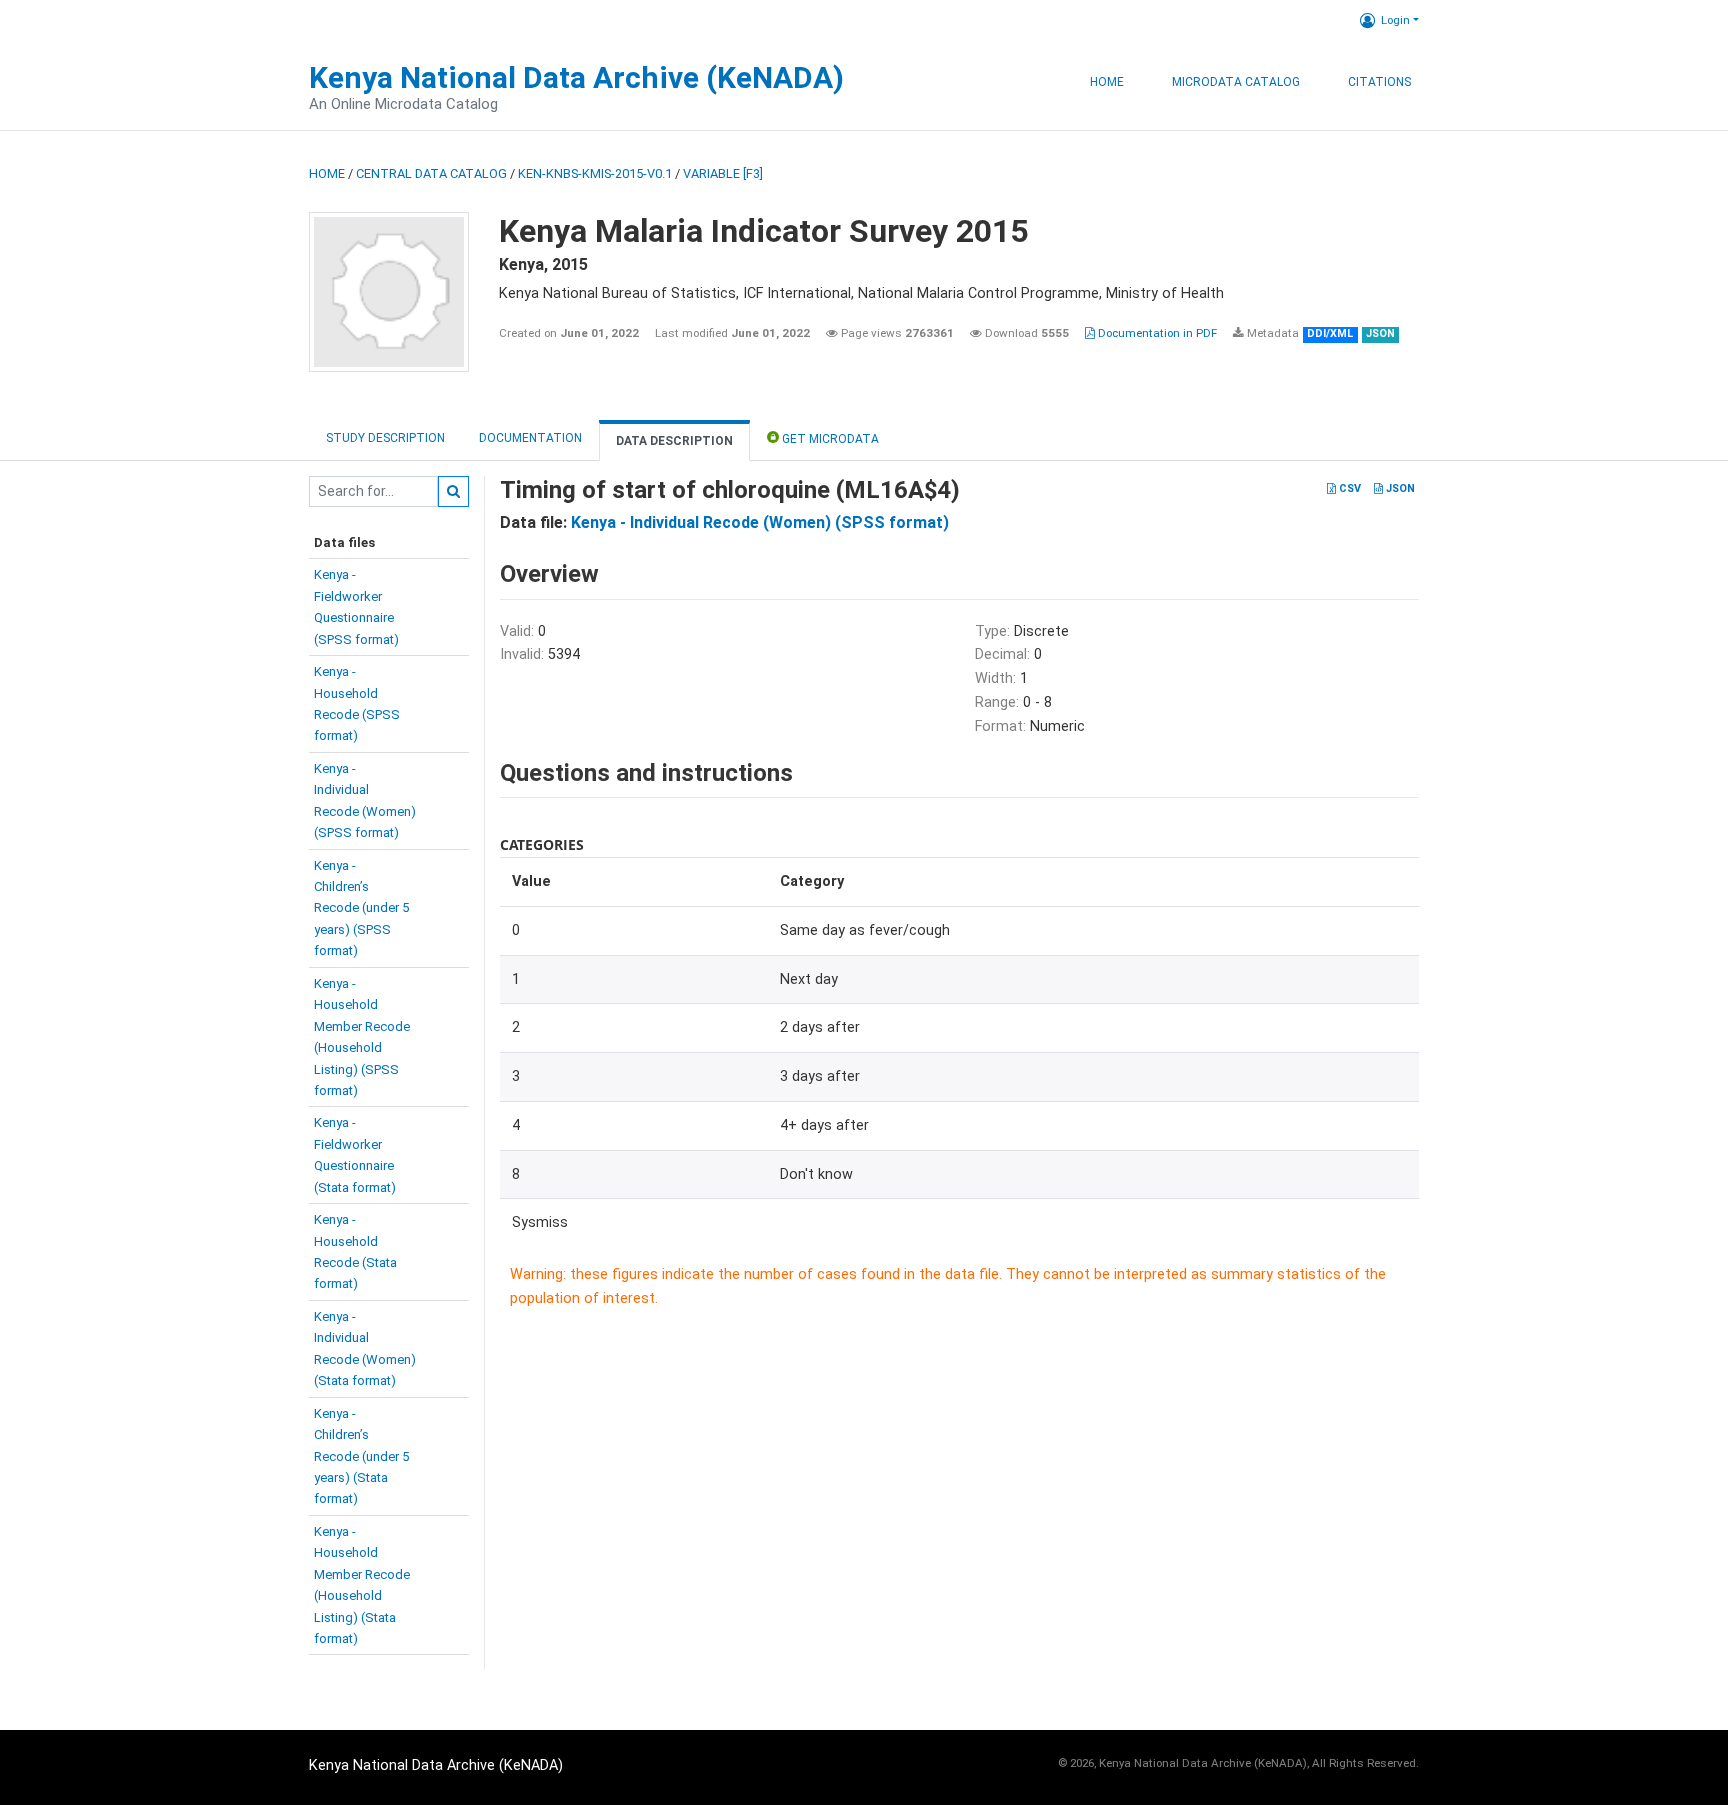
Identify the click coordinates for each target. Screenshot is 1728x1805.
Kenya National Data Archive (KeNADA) (576, 77)
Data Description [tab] (674, 441)
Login (1395, 20)
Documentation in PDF (1156, 333)
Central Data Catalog (431, 173)
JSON (1399, 488)
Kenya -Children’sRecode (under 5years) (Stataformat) (361, 1456)
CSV (1348, 488)
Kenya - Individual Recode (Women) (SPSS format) (760, 522)
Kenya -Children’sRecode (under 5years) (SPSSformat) (361, 908)
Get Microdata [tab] (829, 439)
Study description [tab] (385, 438)
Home (1107, 82)
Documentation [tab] (530, 438)
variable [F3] (723, 173)
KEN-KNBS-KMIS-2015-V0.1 (595, 173)
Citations (1379, 82)
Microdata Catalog (1236, 82)
